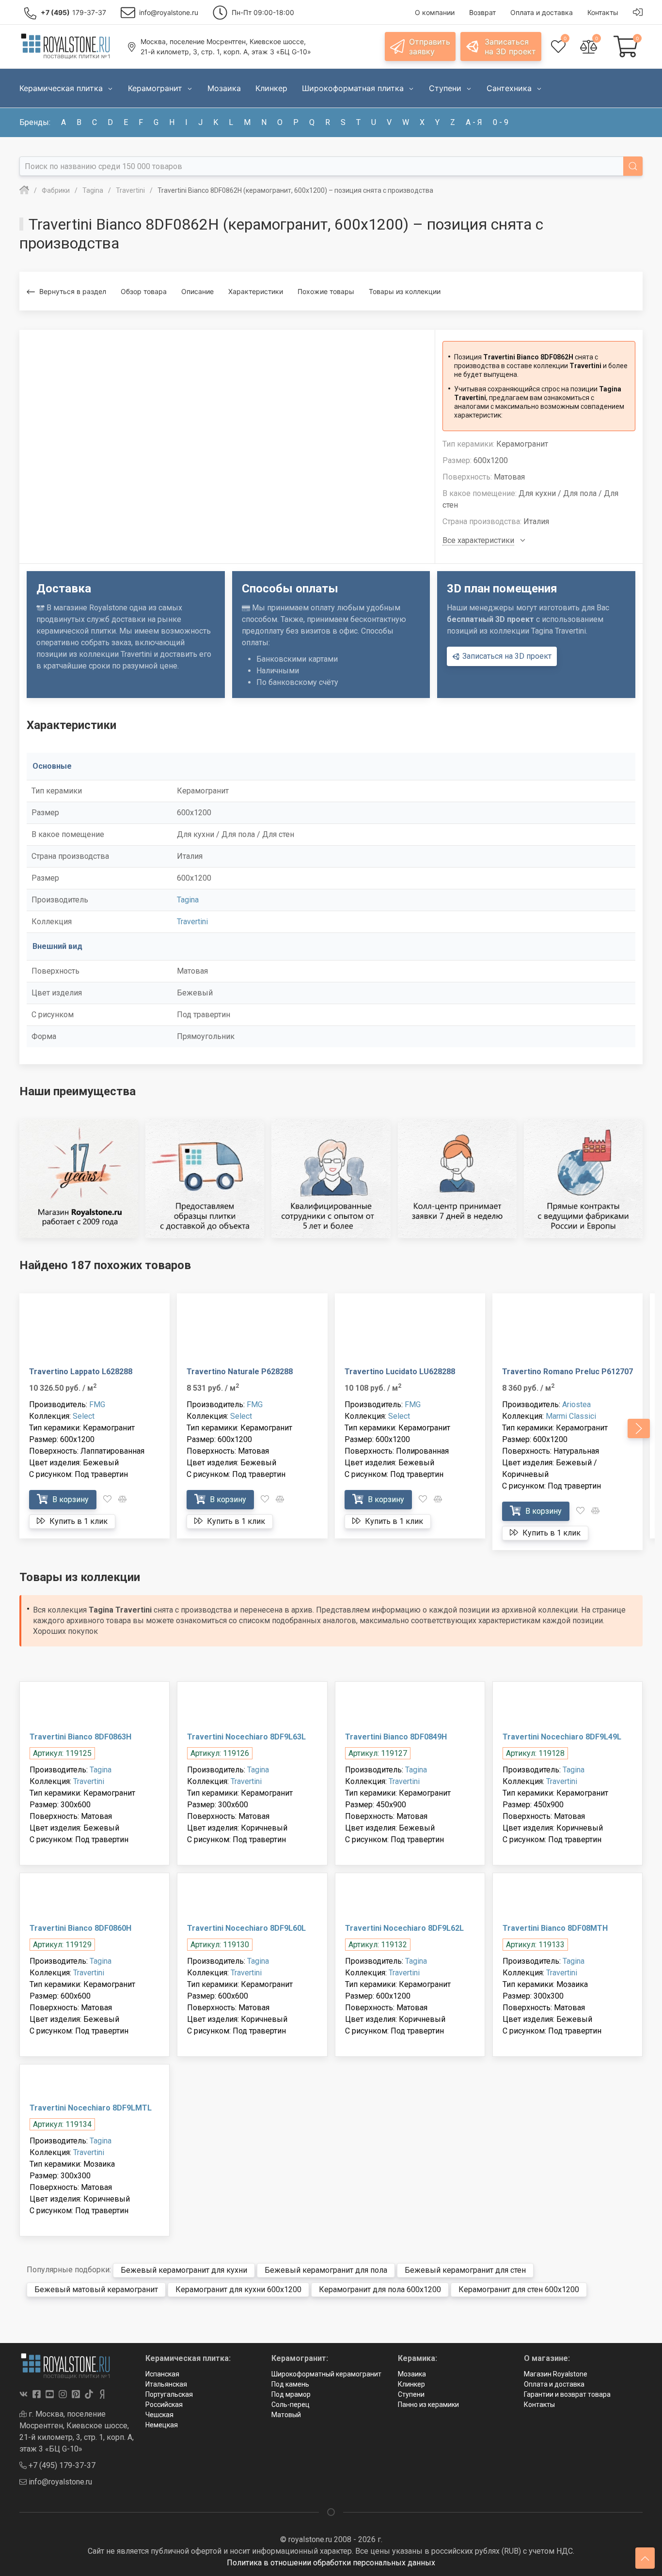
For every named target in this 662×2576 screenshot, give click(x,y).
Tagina (188, 900)
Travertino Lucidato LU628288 (400, 1372)
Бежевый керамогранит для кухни (184, 2270)
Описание (197, 291)
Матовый (286, 2415)
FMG (97, 1404)
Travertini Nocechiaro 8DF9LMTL (91, 2108)
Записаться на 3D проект (506, 656)
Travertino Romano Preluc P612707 (567, 1372)
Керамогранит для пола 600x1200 (380, 2289)
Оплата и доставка (554, 2384)
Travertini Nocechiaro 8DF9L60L (246, 1928)
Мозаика (412, 2374)
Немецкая (162, 2425)
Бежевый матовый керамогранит (96, 2289)
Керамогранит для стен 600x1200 (519, 2289)
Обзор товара (144, 291)
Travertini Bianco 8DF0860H (80, 1928)
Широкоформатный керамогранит (326, 2374)
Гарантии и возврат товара (567, 2394)
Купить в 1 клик (78, 1521)
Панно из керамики (428, 2405)
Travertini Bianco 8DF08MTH (555, 1928)
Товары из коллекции (405, 291)
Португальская (169, 2394)
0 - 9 (501, 122)
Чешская (159, 2415)
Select (84, 1416)
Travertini (192, 922)
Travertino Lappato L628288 (81, 1372)
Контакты (539, 2405)
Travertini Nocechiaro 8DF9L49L (562, 1737)
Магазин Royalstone (556, 2374)
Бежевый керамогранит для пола (326, 2270)
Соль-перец (291, 2405)
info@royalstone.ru (59, 2482)
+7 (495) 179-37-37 (61, 2465)
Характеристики (256, 291)
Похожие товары (326, 291)
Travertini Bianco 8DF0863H (80, 1737)
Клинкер (411, 2384)
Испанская (162, 2374)
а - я (474, 122)
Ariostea (576, 1404)
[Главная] (24, 190)
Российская (164, 2405)
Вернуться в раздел (73, 291)
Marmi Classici (571, 1416)
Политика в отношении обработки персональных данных (331, 2563)
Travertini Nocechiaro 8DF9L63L (246, 1737)
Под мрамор (291, 2394)
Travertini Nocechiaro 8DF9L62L (404, 1928)
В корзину (70, 1499)
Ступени (411, 2394)
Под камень (290, 2384)
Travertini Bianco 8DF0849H (396, 1737)
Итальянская (166, 2384)
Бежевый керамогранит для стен (465, 2270)
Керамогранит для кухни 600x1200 (238, 2289)
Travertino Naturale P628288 (240, 1372)
